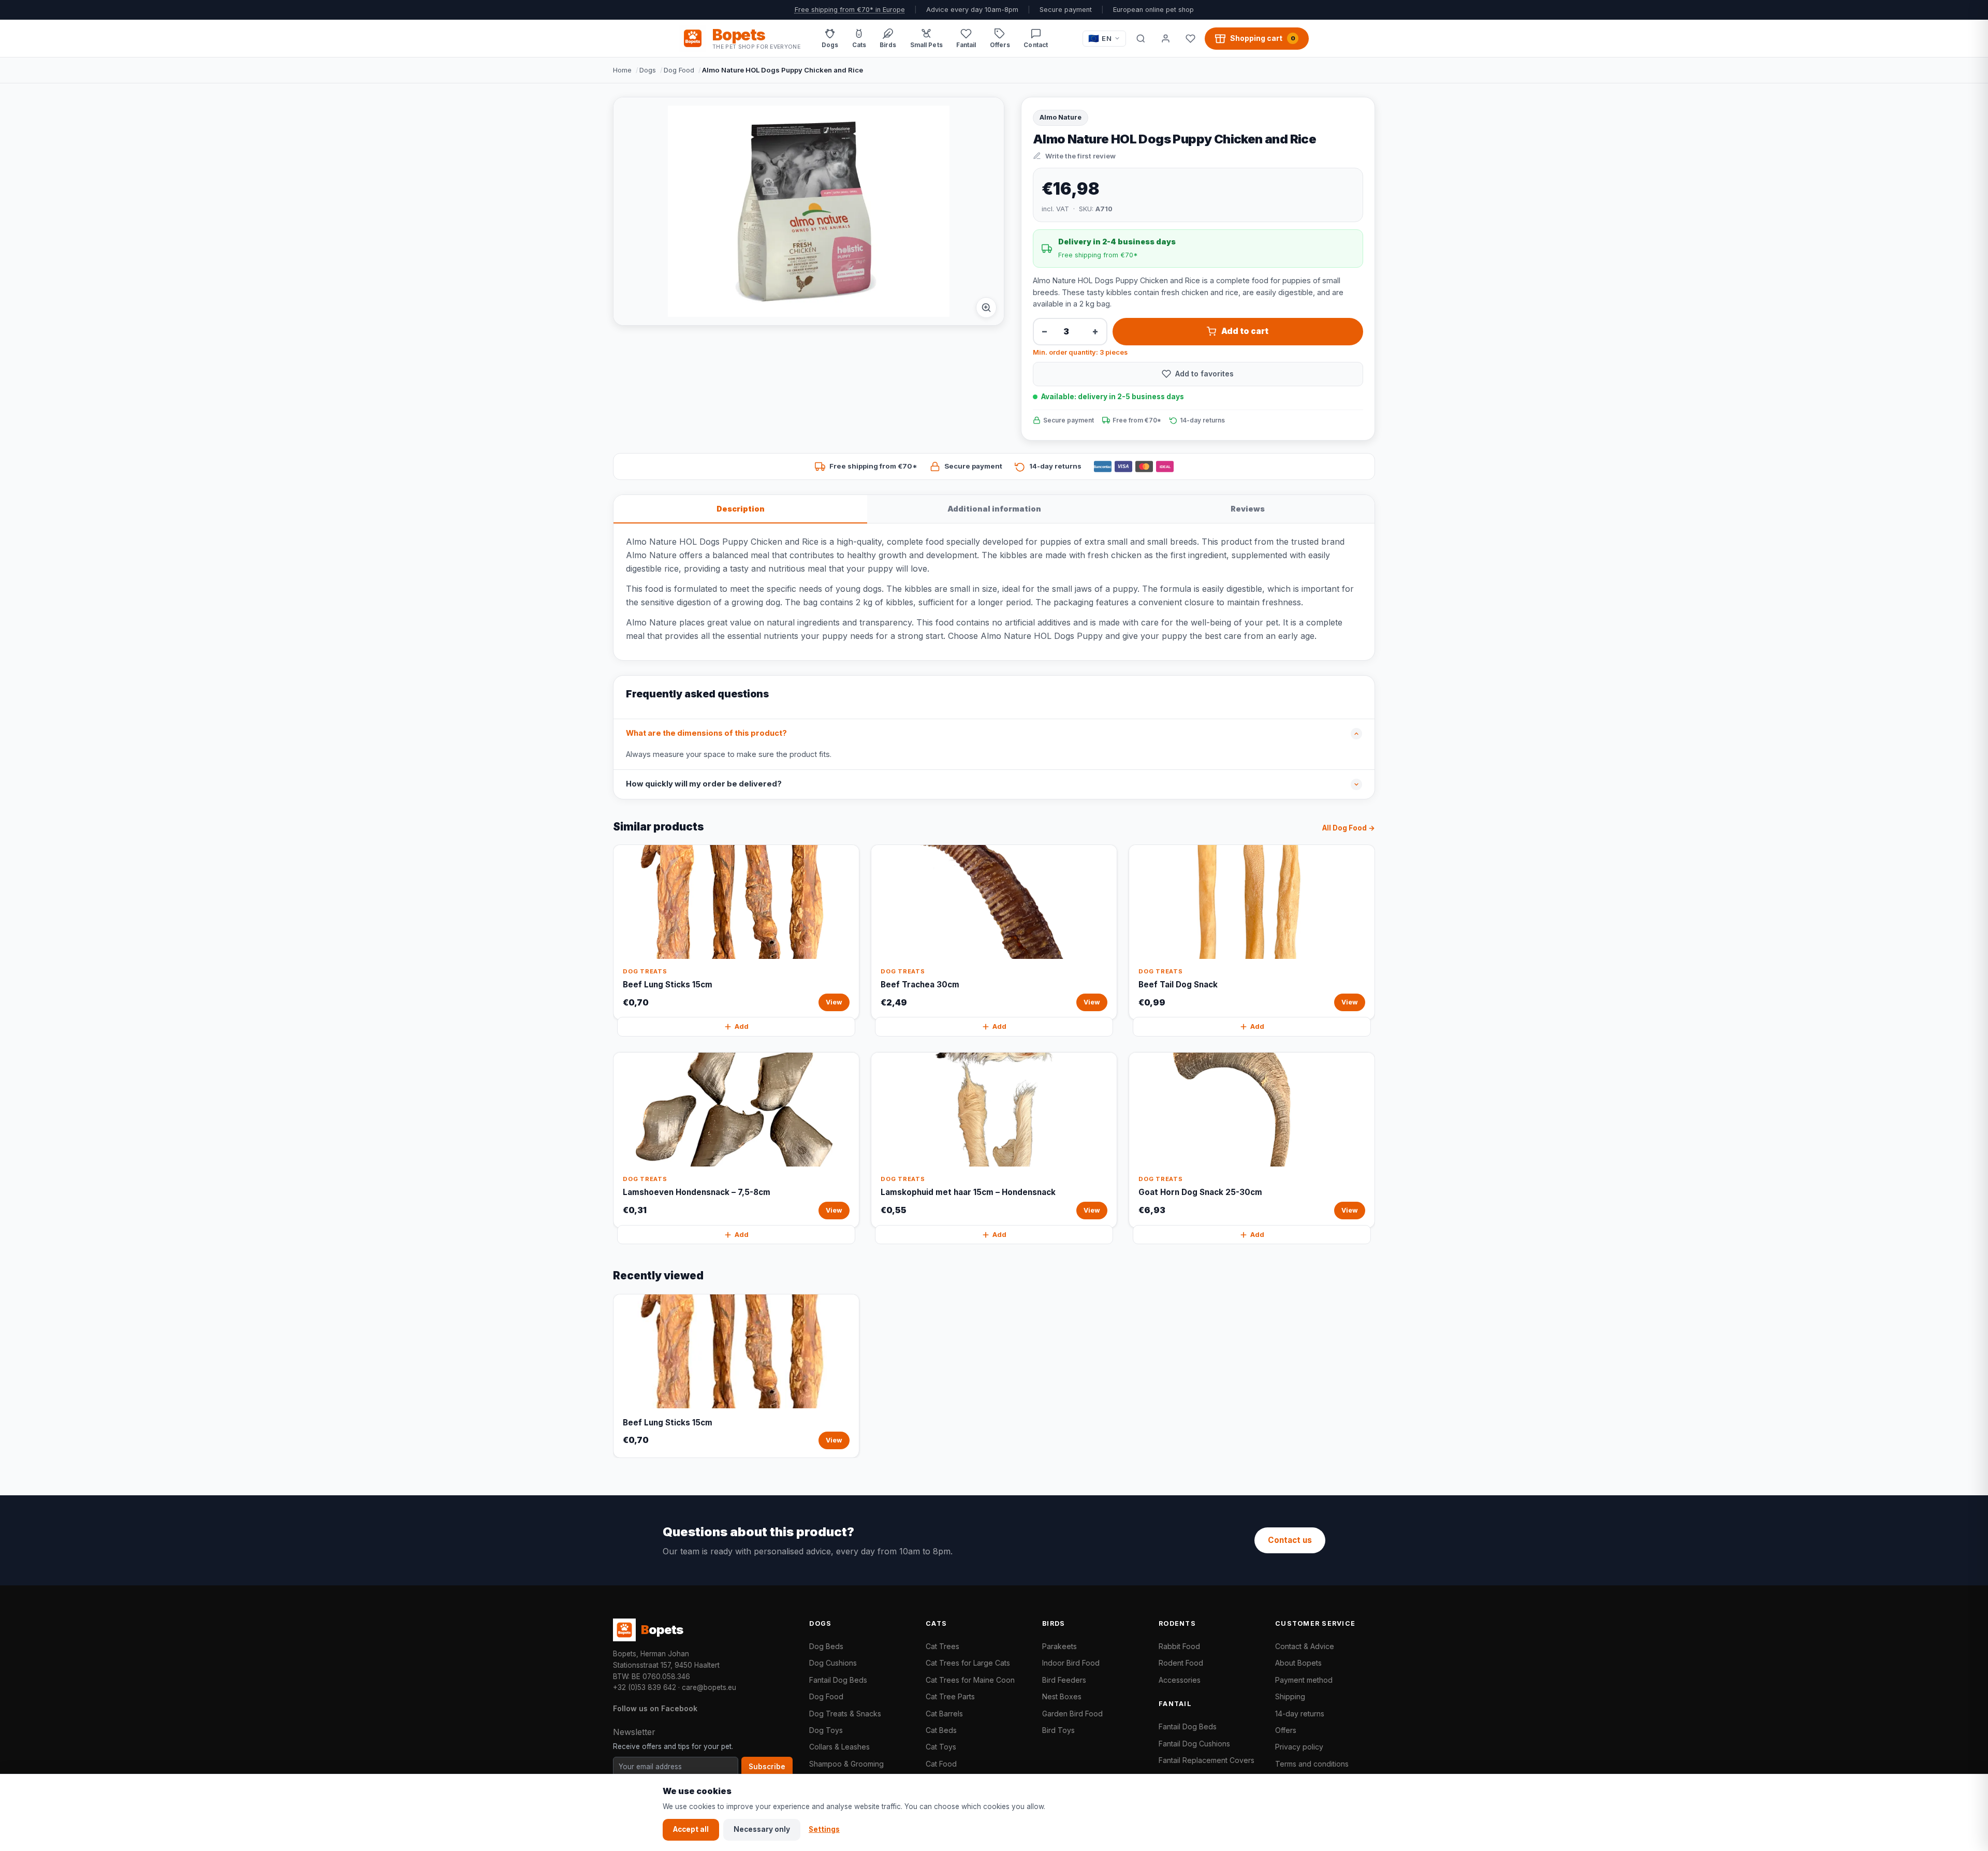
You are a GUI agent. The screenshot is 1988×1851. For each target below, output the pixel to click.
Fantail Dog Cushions (1194, 1744)
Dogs (648, 70)
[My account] (1165, 38)
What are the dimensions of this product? (706, 733)
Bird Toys (1058, 1730)
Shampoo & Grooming (846, 1764)
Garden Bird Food (1072, 1714)
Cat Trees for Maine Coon (970, 1680)
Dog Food (679, 70)
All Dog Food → (1349, 828)
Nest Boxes (1062, 1696)
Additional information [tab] (994, 509)
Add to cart (1245, 331)
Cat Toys (941, 1747)
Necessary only (762, 1829)
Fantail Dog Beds (838, 1680)
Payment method (1304, 1680)
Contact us (1290, 1540)
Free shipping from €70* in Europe (850, 10)
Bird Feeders (1064, 1680)
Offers (1286, 1730)
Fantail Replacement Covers (1207, 1760)
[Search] (1141, 38)
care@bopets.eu (709, 1687)
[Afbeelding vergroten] (986, 308)
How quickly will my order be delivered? (704, 784)
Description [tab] (741, 509)
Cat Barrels (944, 1714)
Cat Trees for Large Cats (968, 1663)
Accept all (691, 1829)
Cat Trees (942, 1646)
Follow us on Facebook (655, 1708)
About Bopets (1298, 1663)
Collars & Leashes (839, 1747)
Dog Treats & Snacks (845, 1714)
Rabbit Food (1179, 1646)
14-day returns (1300, 1714)
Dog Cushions (833, 1663)
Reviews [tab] (1248, 509)
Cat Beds (941, 1730)
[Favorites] (1190, 38)
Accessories (1180, 1680)
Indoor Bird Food (1071, 1663)
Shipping (1290, 1696)
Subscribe (767, 1767)
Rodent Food (1181, 1663)
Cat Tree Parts (950, 1696)
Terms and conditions (1312, 1764)
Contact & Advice (1305, 1646)
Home (622, 70)
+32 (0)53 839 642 (645, 1687)
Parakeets (1059, 1646)
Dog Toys (826, 1730)
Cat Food (941, 1764)
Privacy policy (1299, 1747)
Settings (824, 1829)
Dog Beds (826, 1646)
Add (742, 1026)
